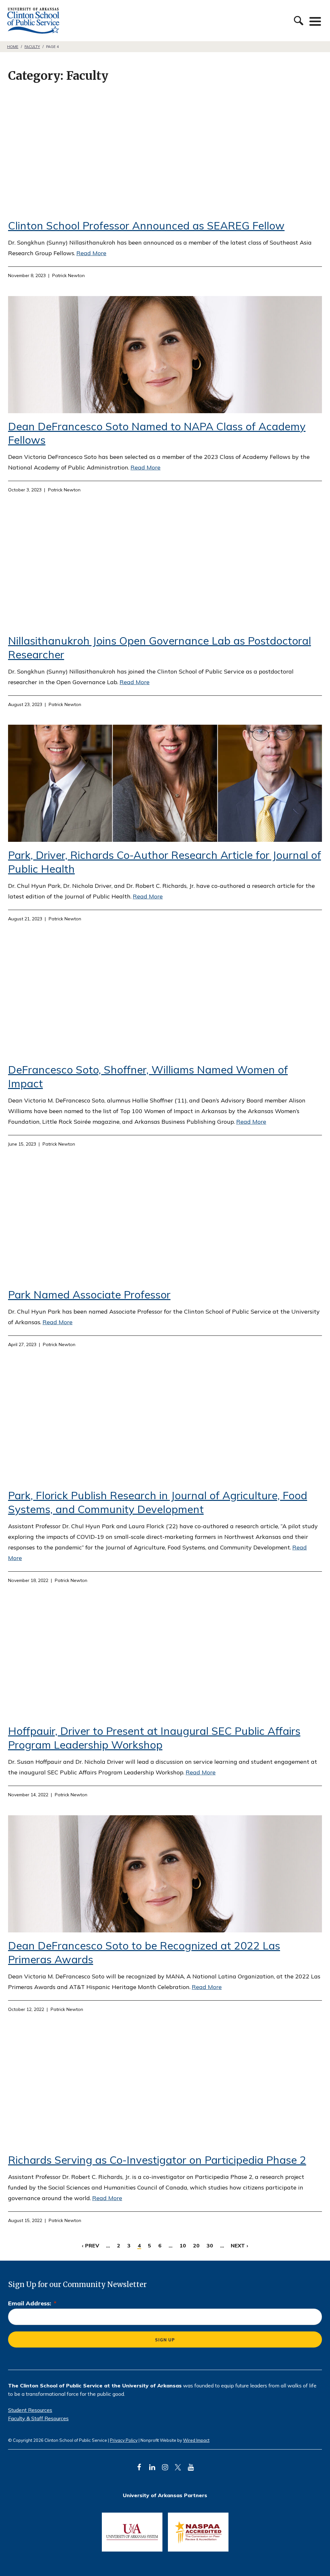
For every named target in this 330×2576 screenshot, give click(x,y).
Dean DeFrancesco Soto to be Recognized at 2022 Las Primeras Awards (165, 1874)
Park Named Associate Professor (89, 1294)
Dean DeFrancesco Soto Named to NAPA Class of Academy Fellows (165, 355)
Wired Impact (196, 2440)
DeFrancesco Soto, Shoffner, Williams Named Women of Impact (165, 998)
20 (196, 2246)
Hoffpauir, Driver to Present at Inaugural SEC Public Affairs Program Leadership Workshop (154, 1738)
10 (183, 2246)
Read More (91, 253)
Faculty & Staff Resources (38, 2418)
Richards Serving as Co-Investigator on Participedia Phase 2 (157, 2160)
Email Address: (32, 2303)
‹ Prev (91, 2246)
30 (210, 2246)
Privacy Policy (124, 2440)
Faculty (32, 47)
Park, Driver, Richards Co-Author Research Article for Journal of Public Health (165, 783)
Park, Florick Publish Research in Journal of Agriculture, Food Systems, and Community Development (158, 1502)
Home (13, 47)
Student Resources (30, 2410)
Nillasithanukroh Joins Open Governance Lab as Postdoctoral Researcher (165, 569)
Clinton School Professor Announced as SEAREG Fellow (146, 225)
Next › (239, 2246)
